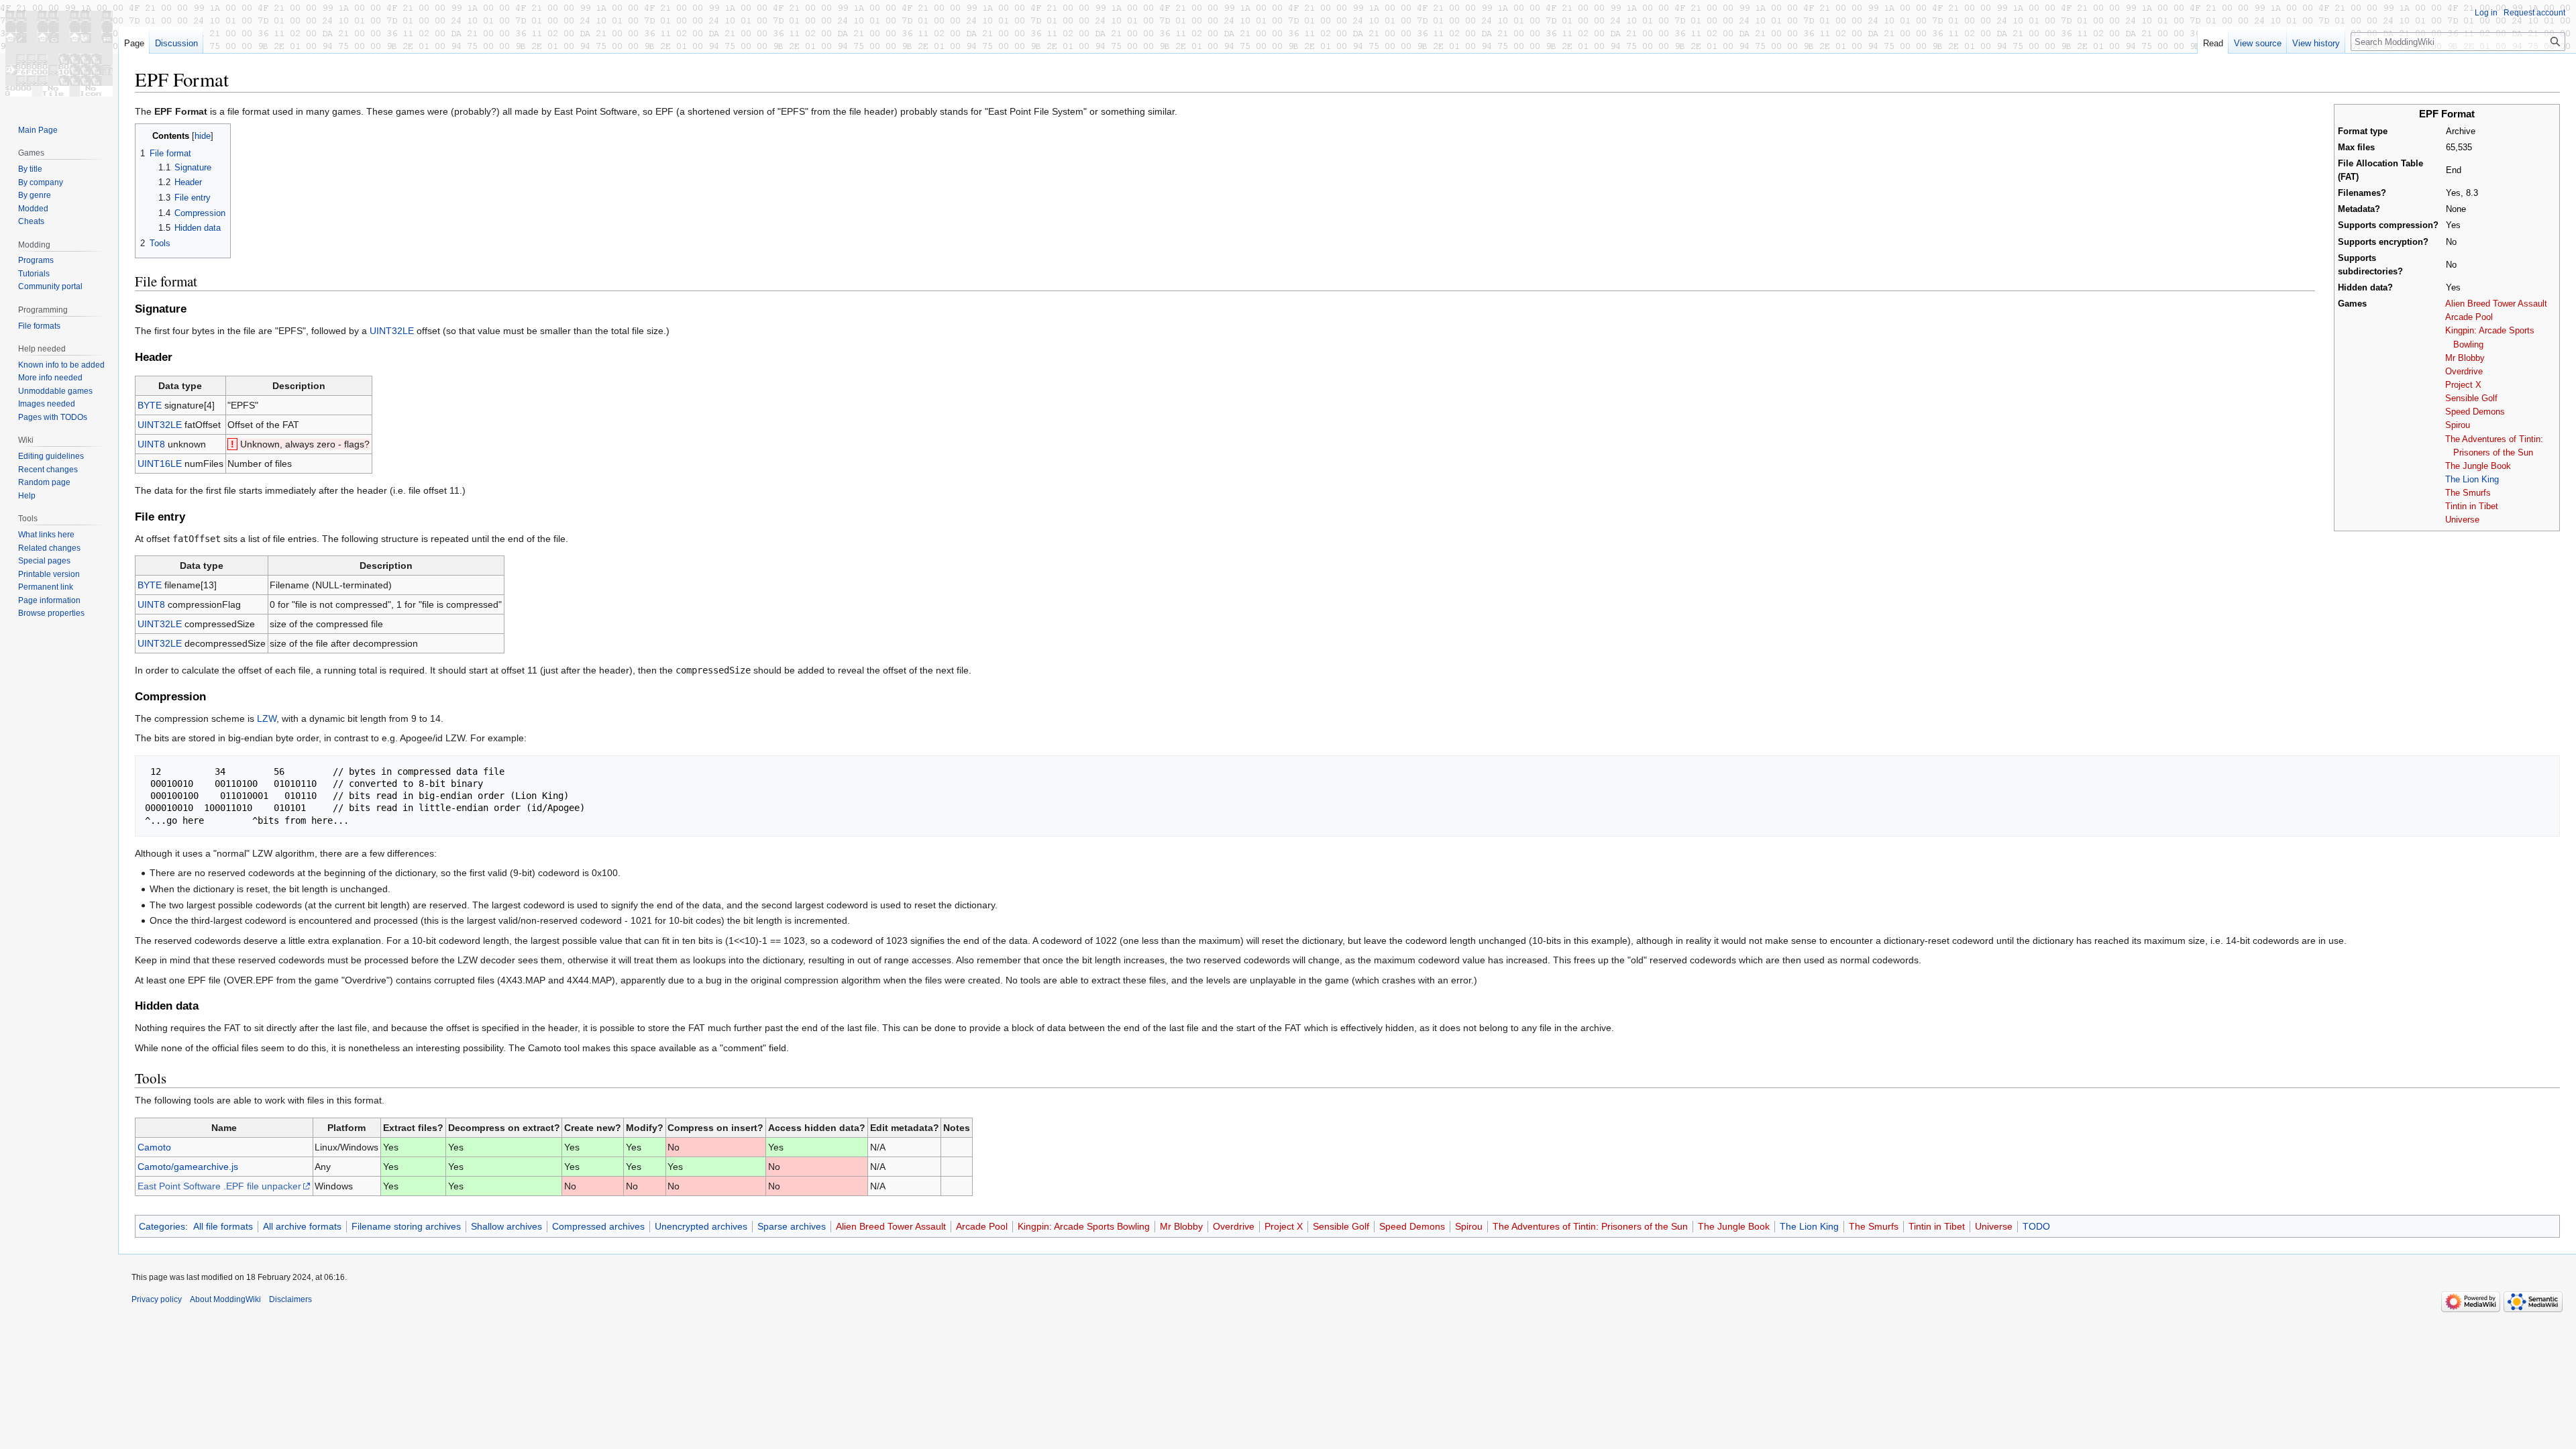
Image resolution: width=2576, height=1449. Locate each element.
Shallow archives (506, 1226)
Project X (2463, 385)
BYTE (150, 405)
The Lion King (2472, 480)
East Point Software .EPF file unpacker (219, 1186)
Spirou (2458, 425)
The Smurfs (2468, 493)
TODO (2036, 1226)
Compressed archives (598, 1226)
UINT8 (151, 444)
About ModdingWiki (225, 1299)
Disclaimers (290, 1299)
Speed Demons (2475, 412)
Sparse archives (792, 1226)
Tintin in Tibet (2472, 506)
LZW (267, 718)
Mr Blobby (2465, 358)
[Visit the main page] (59, 54)
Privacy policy (157, 1299)
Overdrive (2464, 372)
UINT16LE (160, 464)
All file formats (223, 1226)
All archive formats (302, 1226)
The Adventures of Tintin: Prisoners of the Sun (1590, 1226)
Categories (162, 1226)
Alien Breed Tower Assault (2496, 304)
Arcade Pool (2469, 317)
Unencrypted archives (701, 1226)
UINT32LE (392, 331)
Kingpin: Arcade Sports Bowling (1084, 1226)
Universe (2462, 520)
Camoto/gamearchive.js (188, 1167)
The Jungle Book (2478, 466)
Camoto (154, 1147)
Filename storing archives (406, 1226)
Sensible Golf (2471, 398)
